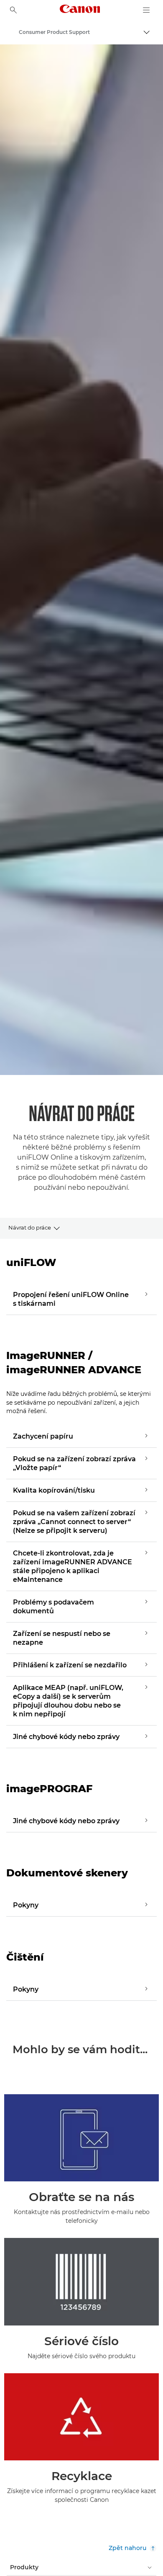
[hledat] (13, 10)
